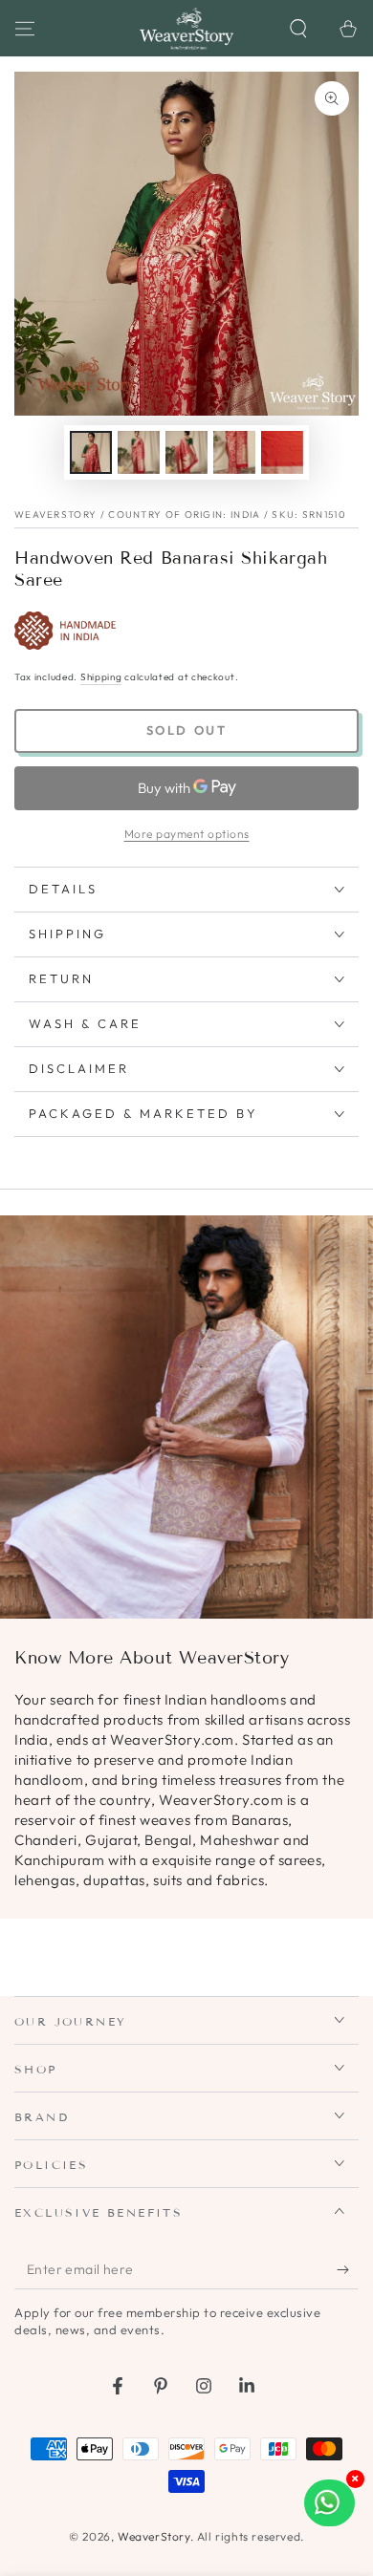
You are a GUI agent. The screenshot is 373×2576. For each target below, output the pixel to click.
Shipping (101, 677)
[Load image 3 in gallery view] (186, 452)
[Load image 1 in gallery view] (91, 452)
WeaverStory (154, 2536)
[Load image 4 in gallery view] (234, 452)
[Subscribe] (348, 2270)
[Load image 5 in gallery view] (282, 452)
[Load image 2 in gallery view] (139, 452)
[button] (298, 29)
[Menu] (25, 29)
